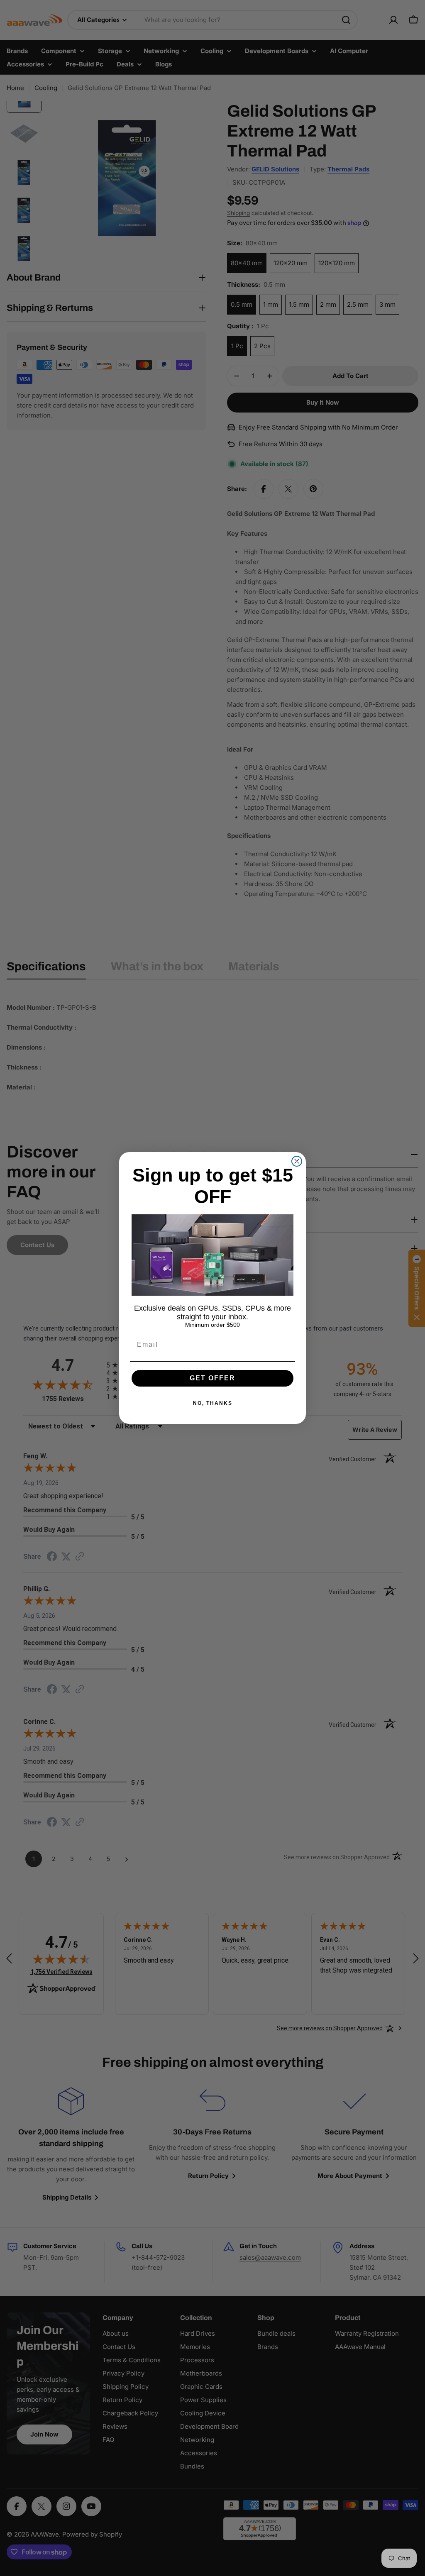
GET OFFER (212, 1378)
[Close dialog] (297, 1161)
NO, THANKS (213, 1403)
